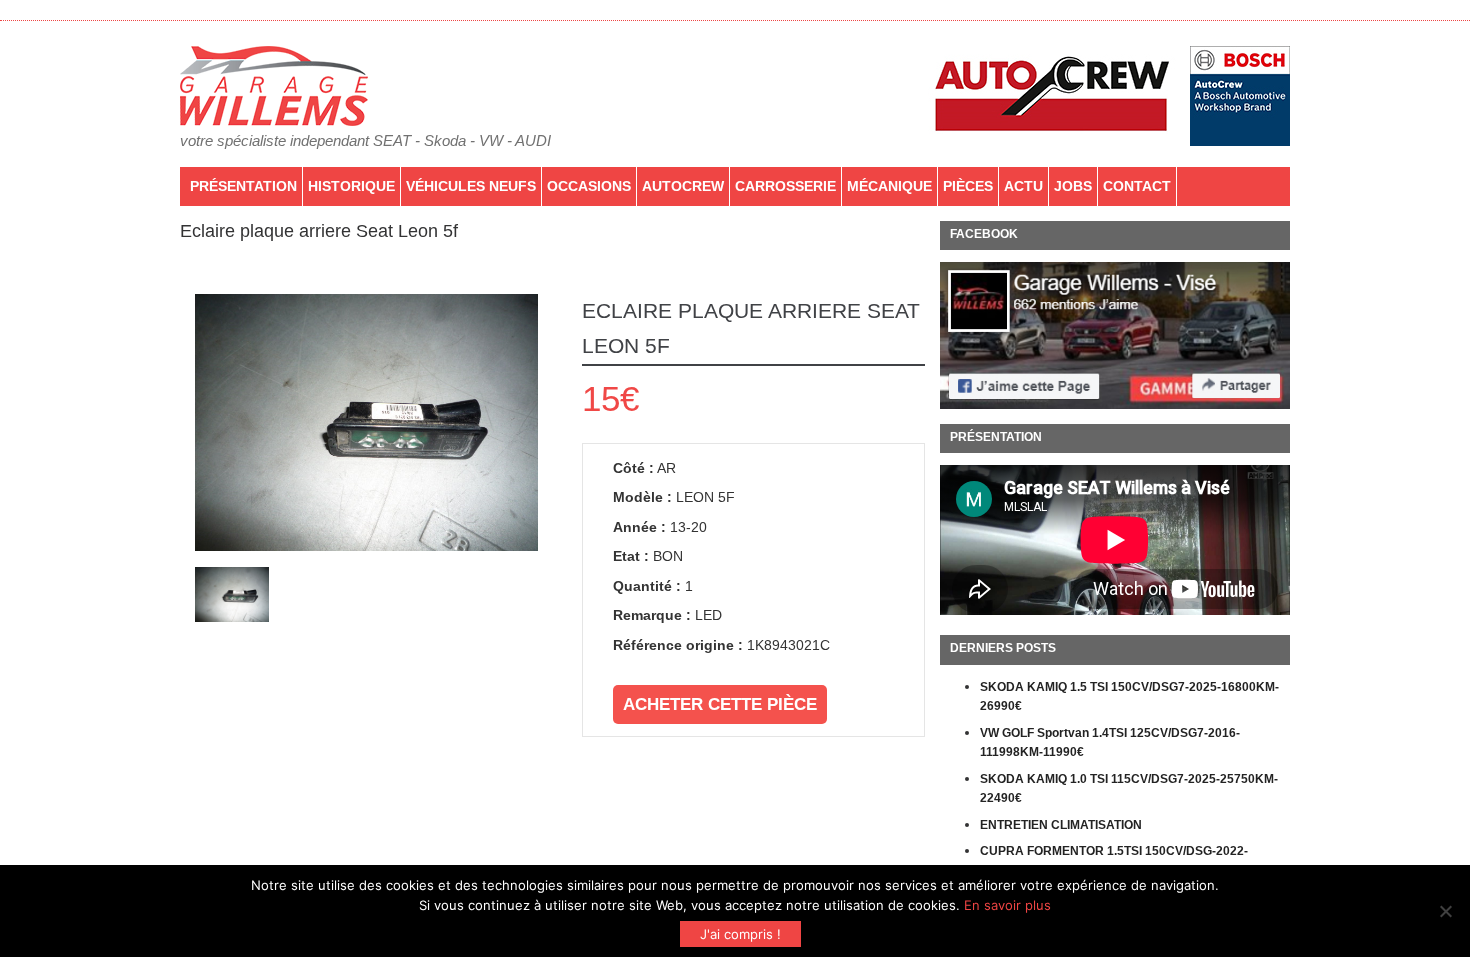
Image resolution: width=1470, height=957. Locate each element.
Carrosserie (785, 186)
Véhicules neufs (471, 186)
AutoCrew (683, 186)
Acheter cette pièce (720, 704)
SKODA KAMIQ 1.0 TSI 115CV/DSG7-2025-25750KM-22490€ (1129, 789)
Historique (351, 186)
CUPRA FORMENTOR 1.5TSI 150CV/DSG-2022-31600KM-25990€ (1114, 861)
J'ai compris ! (740, 934)
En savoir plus (1007, 905)
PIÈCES (968, 186)
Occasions (589, 186)
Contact (1137, 186)
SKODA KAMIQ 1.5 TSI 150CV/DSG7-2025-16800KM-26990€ (1129, 697)
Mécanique (889, 186)
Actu (1023, 186)
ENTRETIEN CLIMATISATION (1061, 825)
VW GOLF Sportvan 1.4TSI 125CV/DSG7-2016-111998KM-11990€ (1110, 743)
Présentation (243, 186)
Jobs (1073, 186)
